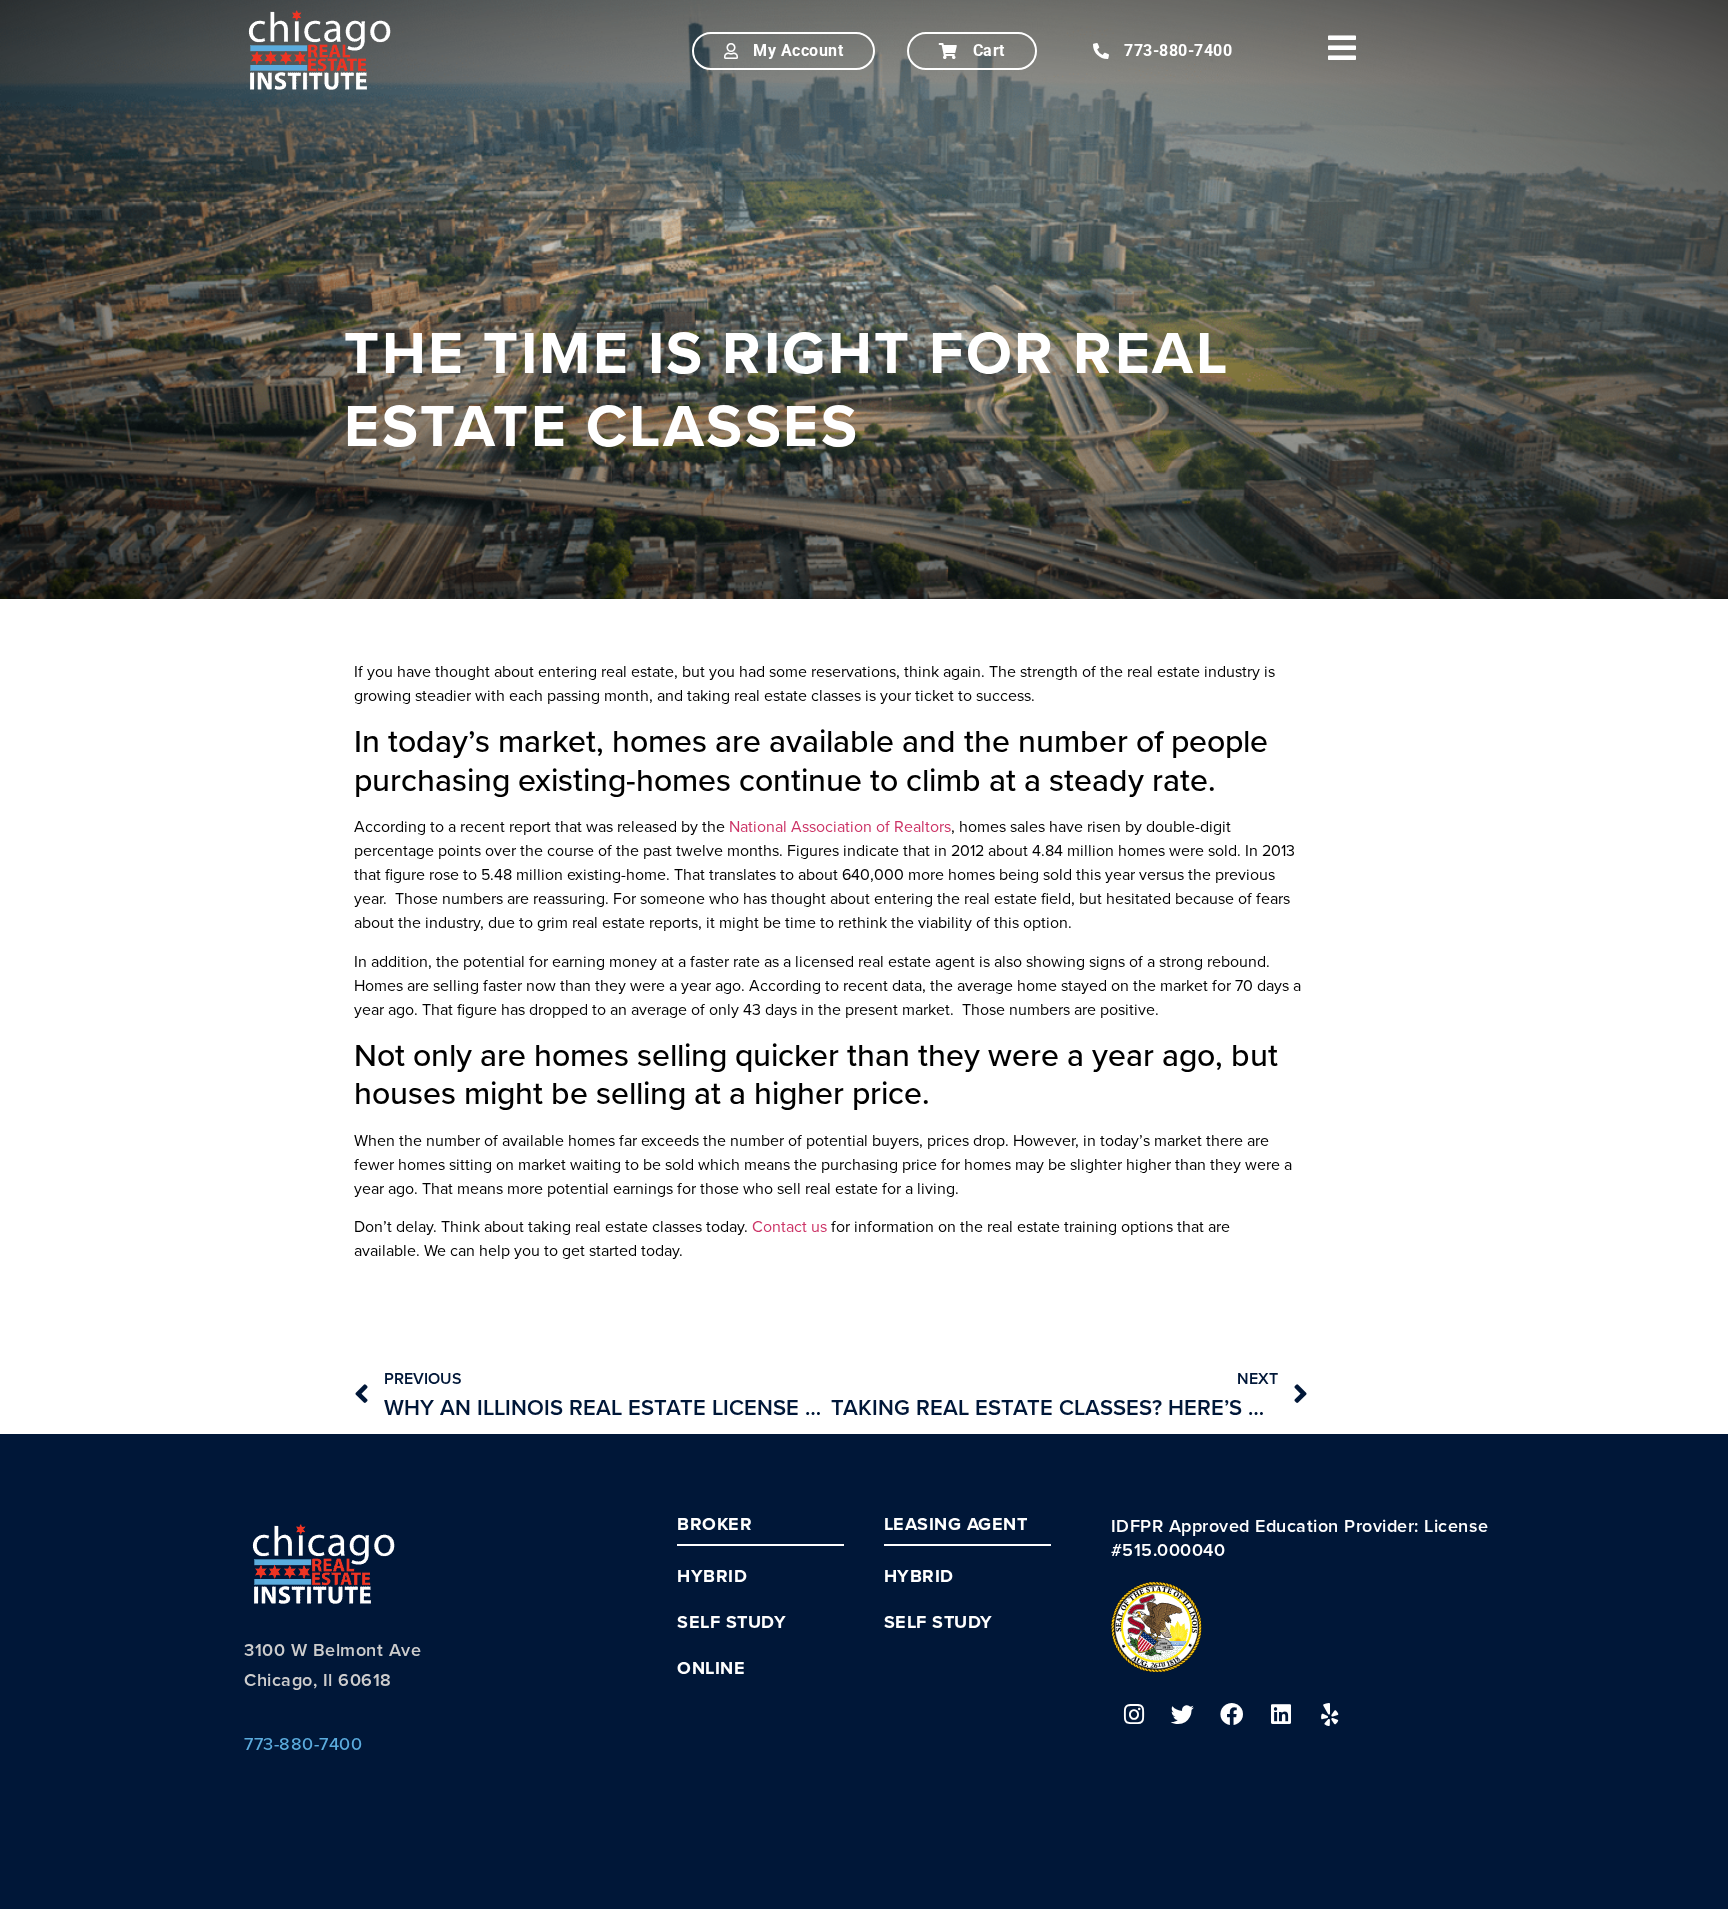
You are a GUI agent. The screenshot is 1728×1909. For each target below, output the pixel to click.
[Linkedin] (1281, 1715)
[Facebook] (1232, 1715)
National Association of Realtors (840, 826)
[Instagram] (1134, 1715)
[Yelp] (1330, 1715)
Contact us (789, 1226)
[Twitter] (1183, 1715)
